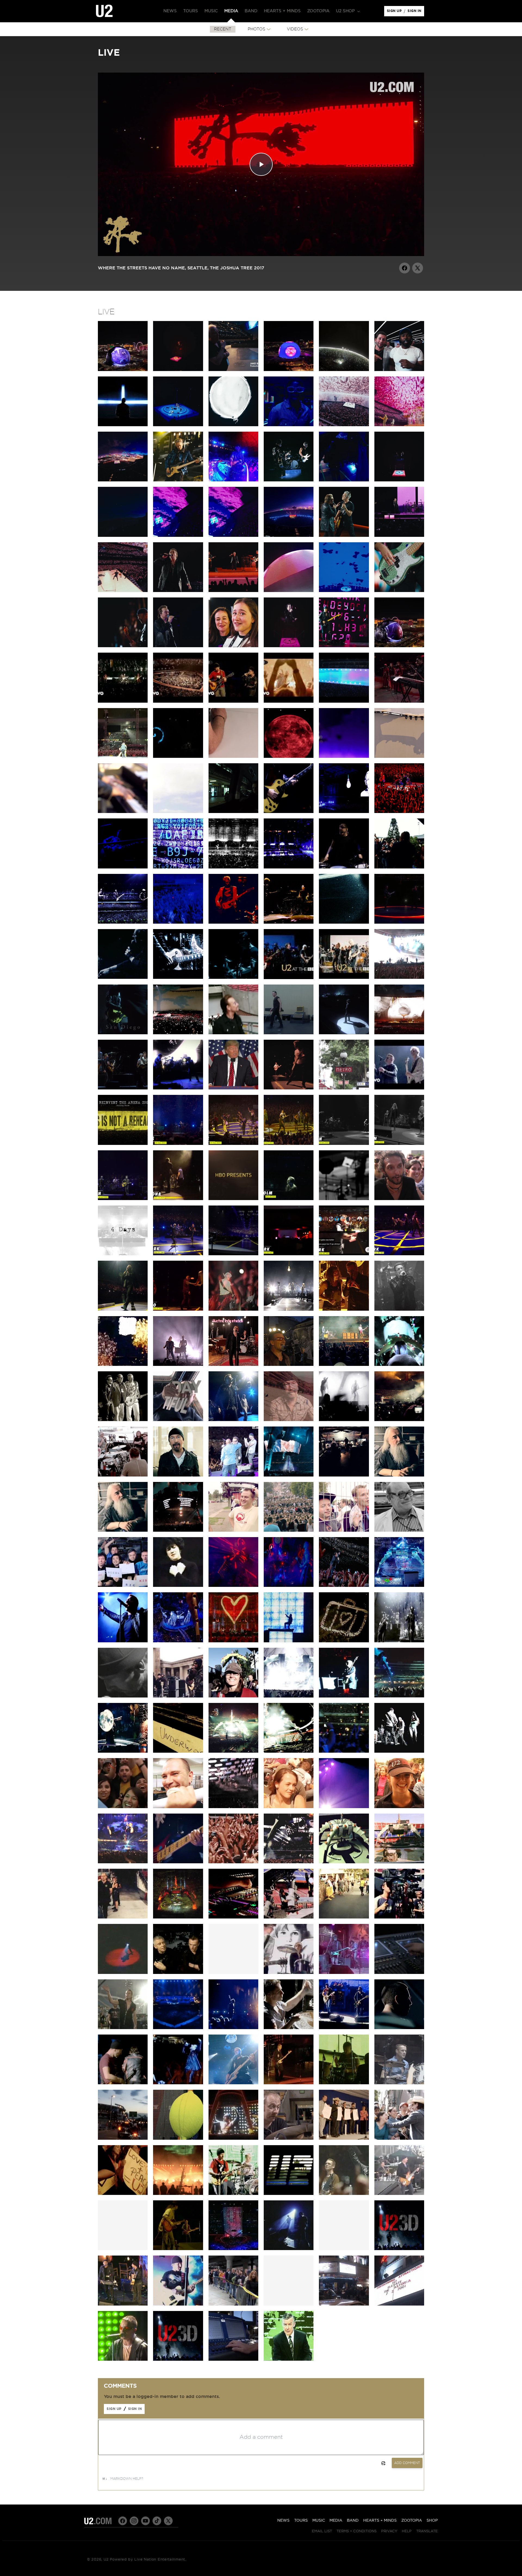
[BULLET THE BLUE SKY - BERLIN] (399, 1033)
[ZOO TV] (289, 1641)
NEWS (283, 2521)
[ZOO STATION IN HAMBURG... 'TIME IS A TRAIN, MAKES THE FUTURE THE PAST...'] (289, 867)
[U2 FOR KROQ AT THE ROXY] (399, 1309)
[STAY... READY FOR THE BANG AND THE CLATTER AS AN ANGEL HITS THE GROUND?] (233, 867)
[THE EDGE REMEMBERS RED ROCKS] (289, 1420)
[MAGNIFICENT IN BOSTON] (399, 1641)
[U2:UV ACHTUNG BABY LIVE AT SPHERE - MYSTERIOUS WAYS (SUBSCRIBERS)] (399, 535)
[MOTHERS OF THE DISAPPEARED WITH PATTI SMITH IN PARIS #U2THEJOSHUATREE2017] (344, 1033)
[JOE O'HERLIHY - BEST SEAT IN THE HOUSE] (399, 1475)
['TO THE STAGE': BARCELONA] (123, 1917)
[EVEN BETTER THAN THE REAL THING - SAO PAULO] (399, 1420)
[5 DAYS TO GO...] (178, 812)
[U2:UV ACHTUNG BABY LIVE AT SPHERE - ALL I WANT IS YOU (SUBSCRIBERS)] (178, 370)
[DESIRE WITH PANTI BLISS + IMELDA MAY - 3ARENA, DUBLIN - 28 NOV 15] (289, 1144)
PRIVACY (389, 2531)
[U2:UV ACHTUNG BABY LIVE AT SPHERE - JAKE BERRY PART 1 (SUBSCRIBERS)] (233, 370)
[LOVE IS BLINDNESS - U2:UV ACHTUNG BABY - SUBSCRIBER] (344, 591)
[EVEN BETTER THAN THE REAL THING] (123, 1475)
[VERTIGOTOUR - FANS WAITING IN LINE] (233, 2304)
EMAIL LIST (322, 2531)
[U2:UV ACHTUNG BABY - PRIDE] (178, 646)
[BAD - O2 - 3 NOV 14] (344, 1144)
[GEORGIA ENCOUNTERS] (289, 1696)
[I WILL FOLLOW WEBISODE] (289, 1973)
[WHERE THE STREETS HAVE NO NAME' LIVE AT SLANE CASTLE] (178, 2083)
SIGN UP (395, 12)
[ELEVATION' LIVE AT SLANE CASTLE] (289, 2028)
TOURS (301, 2521)
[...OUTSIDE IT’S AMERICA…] (178, 1088)
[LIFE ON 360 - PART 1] (289, 1917)
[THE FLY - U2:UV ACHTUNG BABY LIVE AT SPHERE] (344, 646)
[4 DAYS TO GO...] (123, 812)
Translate (427, 2531)
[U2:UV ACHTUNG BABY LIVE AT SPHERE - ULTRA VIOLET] (178, 535)
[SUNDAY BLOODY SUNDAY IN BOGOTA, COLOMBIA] (178, 1033)
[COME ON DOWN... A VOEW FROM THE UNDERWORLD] (178, 1751)
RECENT (223, 29)
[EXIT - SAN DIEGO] (123, 1033)
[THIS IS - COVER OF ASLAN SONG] (233, 1365)
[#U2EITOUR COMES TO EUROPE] (344, 922)
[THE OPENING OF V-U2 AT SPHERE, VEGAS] (399, 370)
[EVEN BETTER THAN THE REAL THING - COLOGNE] (289, 922)
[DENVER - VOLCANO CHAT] (344, 1309)
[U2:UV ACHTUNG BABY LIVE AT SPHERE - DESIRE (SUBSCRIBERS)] (178, 425)
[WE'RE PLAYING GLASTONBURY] (178, 1475)
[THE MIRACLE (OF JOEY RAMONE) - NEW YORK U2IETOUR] (123, 1309)
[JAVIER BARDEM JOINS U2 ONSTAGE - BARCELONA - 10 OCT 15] (178, 1199)
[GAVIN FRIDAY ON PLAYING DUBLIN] (178, 1807)
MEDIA (336, 2521)
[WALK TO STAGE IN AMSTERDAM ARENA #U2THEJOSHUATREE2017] (233, 1033)
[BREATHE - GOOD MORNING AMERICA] (399, 2194)
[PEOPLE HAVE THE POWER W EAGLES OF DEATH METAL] (178, 1144)
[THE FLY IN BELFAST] (123, 867)
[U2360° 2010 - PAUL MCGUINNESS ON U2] (399, 1530)
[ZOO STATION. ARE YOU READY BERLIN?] (289, 812)
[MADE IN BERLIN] (178, 1862)
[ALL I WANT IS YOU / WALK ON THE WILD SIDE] (178, 591)
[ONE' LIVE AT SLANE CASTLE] (344, 2028)
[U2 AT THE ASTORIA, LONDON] (344, 2304)
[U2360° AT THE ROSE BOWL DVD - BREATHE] (123, 1641)
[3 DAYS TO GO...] (399, 756)
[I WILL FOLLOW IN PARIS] (178, 922)
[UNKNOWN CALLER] (233, 1807)
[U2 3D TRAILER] (399, 2249)
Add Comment (407, 2463)
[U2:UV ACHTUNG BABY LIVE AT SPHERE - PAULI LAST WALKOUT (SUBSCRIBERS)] (289, 425)
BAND (353, 2521)
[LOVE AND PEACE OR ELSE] (123, 1973)
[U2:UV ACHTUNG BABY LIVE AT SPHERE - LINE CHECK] (344, 480)
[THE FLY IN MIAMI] (399, 1365)
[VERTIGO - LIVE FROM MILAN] (233, 1641)
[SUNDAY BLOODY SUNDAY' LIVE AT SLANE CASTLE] (399, 2028)
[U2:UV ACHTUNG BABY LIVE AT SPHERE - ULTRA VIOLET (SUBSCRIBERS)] (233, 535)
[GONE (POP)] (123, 2359)
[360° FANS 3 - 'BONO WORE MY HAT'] (344, 1530)
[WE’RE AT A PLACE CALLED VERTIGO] (233, 922)
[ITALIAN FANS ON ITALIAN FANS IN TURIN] (399, 1199)
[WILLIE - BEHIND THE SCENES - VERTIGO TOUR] (233, 2359)
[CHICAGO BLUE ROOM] (123, 1751)
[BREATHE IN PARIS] (289, 1862)
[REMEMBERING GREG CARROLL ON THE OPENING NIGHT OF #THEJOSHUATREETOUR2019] (178, 756)
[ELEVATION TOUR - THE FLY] (344, 2083)
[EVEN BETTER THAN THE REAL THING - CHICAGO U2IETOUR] (233, 1309)
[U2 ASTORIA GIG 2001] (399, 2304)
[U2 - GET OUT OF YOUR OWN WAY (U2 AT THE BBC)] (289, 978)
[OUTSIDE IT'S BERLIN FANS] (399, 1807)
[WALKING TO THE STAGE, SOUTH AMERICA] (123, 2028)
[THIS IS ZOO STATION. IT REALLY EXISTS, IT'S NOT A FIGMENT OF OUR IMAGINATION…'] (233, 812)
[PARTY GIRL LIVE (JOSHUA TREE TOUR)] (178, 2249)
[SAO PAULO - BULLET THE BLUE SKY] (399, 977)
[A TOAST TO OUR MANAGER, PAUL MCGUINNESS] (123, 1420)
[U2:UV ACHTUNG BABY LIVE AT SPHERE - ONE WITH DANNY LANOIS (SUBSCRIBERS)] (344, 370)
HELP (407, 2531)
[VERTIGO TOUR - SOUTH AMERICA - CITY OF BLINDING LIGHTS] (123, 2194)
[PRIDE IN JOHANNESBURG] (289, 1475)
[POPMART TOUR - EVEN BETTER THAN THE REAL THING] (233, 2138)
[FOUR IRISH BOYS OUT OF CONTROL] (344, 1365)
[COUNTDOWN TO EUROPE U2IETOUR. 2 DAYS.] (344, 1199)
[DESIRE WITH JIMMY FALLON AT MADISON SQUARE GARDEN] (399, 1254)
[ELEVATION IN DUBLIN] (399, 812)
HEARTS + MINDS (380, 2521)
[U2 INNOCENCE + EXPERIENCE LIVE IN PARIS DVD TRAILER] (123, 1144)
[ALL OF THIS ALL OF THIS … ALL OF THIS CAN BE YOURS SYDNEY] (123, 756)
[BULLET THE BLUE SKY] (289, 2083)
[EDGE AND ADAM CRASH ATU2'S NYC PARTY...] (289, 1254)
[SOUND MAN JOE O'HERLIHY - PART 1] (123, 1530)
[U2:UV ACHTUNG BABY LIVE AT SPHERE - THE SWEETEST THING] (399, 480)
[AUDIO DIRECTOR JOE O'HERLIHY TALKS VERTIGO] (399, 1973)
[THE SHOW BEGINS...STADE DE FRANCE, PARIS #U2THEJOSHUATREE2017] (289, 1033)
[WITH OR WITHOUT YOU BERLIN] (123, 1862)
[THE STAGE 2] (399, 1862)
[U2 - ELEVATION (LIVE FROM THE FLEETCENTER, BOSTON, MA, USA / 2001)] (178, 701)
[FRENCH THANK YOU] (233, 1862)
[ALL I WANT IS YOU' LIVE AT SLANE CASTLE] (178, 2028)
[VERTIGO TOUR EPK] (178, 1973)
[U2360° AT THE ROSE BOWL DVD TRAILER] (399, 1586)
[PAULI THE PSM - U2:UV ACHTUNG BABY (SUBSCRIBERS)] (289, 591)
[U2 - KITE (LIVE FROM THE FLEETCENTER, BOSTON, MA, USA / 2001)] (123, 701)
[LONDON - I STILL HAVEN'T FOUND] (344, 1751)
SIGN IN (416, 12)
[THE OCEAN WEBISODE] (344, 1973)
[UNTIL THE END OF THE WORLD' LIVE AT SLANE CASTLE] (123, 2083)
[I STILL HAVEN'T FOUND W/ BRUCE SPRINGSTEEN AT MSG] (178, 1254)
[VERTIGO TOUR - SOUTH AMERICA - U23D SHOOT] (178, 2194)
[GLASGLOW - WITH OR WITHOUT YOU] (289, 1751)
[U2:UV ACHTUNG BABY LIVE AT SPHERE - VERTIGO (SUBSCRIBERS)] (123, 535)
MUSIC (319, 2521)
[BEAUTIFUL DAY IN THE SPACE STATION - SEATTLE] (178, 1420)
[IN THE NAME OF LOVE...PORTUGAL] (123, 922)
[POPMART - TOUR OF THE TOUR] (178, 2138)
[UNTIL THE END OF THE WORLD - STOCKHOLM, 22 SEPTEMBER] (289, 1199)
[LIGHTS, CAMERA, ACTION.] (399, 1917)
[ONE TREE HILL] (289, 2249)
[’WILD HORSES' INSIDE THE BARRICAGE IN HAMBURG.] (344, 867)
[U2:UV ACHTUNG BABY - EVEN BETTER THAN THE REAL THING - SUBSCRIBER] (399, 591)
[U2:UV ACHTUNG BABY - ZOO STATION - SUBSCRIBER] (233, 646)
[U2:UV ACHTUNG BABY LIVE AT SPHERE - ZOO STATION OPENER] (399, 646)
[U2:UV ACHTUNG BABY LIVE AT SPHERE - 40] (399, 425)
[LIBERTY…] (233, 1088)
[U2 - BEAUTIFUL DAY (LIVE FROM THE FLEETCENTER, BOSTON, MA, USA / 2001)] (289, 701)
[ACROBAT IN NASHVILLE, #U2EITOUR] (178, 977)
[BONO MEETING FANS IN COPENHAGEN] (399, 867)
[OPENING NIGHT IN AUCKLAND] (178, 1530)
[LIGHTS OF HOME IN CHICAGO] (233, 977)
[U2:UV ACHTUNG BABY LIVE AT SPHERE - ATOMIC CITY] (123, 480)
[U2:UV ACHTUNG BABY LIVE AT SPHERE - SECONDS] (289, 480)
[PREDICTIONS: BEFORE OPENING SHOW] (344, 1917)
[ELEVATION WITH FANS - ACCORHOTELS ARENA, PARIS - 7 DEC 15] (233, 1144)
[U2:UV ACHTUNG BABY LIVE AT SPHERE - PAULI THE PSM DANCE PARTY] (233, 480)
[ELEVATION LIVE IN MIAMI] (344, 2194)
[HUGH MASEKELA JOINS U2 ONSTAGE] (233, 1475)
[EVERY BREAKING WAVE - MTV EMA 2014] (178, 1365)
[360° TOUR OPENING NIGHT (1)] (178, 1917)
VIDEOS (295, 29)
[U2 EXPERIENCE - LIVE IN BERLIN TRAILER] (344, 701)
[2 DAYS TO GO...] (344, 756)
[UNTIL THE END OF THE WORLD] (123, 977)
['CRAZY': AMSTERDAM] (344, 1807)
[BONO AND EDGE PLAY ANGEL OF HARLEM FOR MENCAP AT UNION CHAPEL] (123, 2304)
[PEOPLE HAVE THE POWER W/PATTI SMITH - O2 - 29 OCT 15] (399, 1144)
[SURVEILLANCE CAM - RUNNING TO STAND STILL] (123, 1696)
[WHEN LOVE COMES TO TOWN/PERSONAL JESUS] (233, 591)
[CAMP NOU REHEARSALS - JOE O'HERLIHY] (233, 1917)
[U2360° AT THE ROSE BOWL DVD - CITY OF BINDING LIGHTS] (344, 1586)
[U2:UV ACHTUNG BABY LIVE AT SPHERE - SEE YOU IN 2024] (123, 591)
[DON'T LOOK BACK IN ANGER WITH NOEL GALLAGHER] (123, 1088)
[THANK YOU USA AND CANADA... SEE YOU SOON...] (233, 1254)
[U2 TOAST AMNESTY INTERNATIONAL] (233, 1420)
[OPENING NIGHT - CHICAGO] (233, 1751)
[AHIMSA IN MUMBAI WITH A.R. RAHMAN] (399, 701)
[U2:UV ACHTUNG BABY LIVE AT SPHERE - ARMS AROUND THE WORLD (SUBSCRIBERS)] (233, 425)
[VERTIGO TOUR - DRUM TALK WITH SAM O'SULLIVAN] (289, 2138)
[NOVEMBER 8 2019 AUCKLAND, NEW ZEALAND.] (233, 756)
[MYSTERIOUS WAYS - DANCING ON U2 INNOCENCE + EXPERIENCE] (289, 1088)
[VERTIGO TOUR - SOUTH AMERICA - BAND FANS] (399, 2138)
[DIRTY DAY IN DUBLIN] (344, 812)
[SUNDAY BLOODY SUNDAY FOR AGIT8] (289, 1365)
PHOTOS (257, 29)
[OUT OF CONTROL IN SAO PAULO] (344, 1420)
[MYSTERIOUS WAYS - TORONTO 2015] (178, 1309)
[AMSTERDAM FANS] (289, 1807)
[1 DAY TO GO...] (289, 756)
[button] (347, 11)
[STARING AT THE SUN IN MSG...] (399, 922)
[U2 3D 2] (178, 2359)
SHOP (432, 2521)
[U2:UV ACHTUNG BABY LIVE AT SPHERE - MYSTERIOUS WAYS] (344, 535)
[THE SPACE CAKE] (344, 1862)
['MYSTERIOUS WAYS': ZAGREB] (399, 1751)
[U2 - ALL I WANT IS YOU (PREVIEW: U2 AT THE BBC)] (344, 977)
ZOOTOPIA (412, 2521)
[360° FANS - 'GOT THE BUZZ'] (233, 1530)
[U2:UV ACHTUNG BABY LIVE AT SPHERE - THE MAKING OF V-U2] (289, 370)
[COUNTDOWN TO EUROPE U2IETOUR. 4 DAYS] (123, 1254)
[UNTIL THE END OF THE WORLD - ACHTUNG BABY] (289, 2359)
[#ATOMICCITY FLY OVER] (289, 535)
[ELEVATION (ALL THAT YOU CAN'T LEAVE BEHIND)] (344, 1641)
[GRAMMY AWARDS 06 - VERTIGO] (178, 2304)
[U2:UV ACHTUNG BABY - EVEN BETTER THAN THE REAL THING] (123, 646)
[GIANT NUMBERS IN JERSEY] (399, 1696)
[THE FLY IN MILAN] (178, 867)
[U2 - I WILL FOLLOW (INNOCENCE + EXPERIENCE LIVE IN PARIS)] (399, 1088)
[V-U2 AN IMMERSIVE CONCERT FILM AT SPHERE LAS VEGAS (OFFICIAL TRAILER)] (123, 425)
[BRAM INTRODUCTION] (289, 646)
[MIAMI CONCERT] (399, 2083)
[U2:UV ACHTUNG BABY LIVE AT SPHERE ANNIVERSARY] (123, 370)
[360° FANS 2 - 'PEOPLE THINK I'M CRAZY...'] (289, 1530)
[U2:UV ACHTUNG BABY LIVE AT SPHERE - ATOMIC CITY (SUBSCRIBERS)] (178, 480)
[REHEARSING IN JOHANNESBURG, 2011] (344, 1475)
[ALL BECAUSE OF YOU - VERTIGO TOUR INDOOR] (233, 2083)
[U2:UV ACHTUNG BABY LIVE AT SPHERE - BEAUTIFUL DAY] (344, 425)
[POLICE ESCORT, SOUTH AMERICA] (123, 2138)
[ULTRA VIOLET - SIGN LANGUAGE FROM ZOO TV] (178, 1586)
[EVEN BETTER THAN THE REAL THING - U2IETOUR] (123, 1365)
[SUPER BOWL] (289, 2194)
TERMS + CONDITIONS (357, 2531)
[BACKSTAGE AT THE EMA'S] (178, 1696)
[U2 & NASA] (123, 1586)
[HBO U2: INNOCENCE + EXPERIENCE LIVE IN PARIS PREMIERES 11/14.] (233, 1199)
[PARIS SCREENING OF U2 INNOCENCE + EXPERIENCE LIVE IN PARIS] (344, 1088)
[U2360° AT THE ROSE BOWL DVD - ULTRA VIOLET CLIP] (233, 1586)
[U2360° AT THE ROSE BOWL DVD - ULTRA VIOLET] (289, 1586)
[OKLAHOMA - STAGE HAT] (233, 1696)
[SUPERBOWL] (233, 2249)
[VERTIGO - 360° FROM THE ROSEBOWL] (178, 1641)
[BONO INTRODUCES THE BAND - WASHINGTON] (344, 1696)
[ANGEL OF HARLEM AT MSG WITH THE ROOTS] (344, 1254)
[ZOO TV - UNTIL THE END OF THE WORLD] (233, 2194)
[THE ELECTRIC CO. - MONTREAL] (289, 1309)
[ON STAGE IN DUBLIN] (123, 1807)
